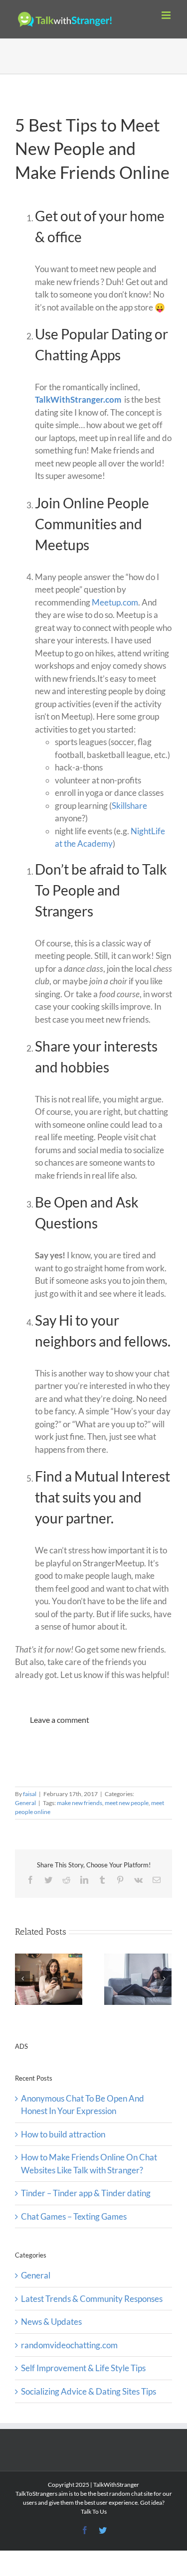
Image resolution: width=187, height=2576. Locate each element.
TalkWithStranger (116, 2485)
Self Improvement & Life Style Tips (83, 2368)
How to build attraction (63, 2134)
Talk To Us (94, 2511)
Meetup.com (115, 602)
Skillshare (129, 806)
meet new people (127, 1803)
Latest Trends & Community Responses (92, 2299)
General (25, 1803)
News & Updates (51, 2322)
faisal (30, 1794)
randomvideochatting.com (69, 2345)
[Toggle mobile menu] (167, 15)
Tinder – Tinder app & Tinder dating (86, 2193)
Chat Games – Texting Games (74, 2216)
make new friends (80, 1803)
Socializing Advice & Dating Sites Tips (89, 2391)
